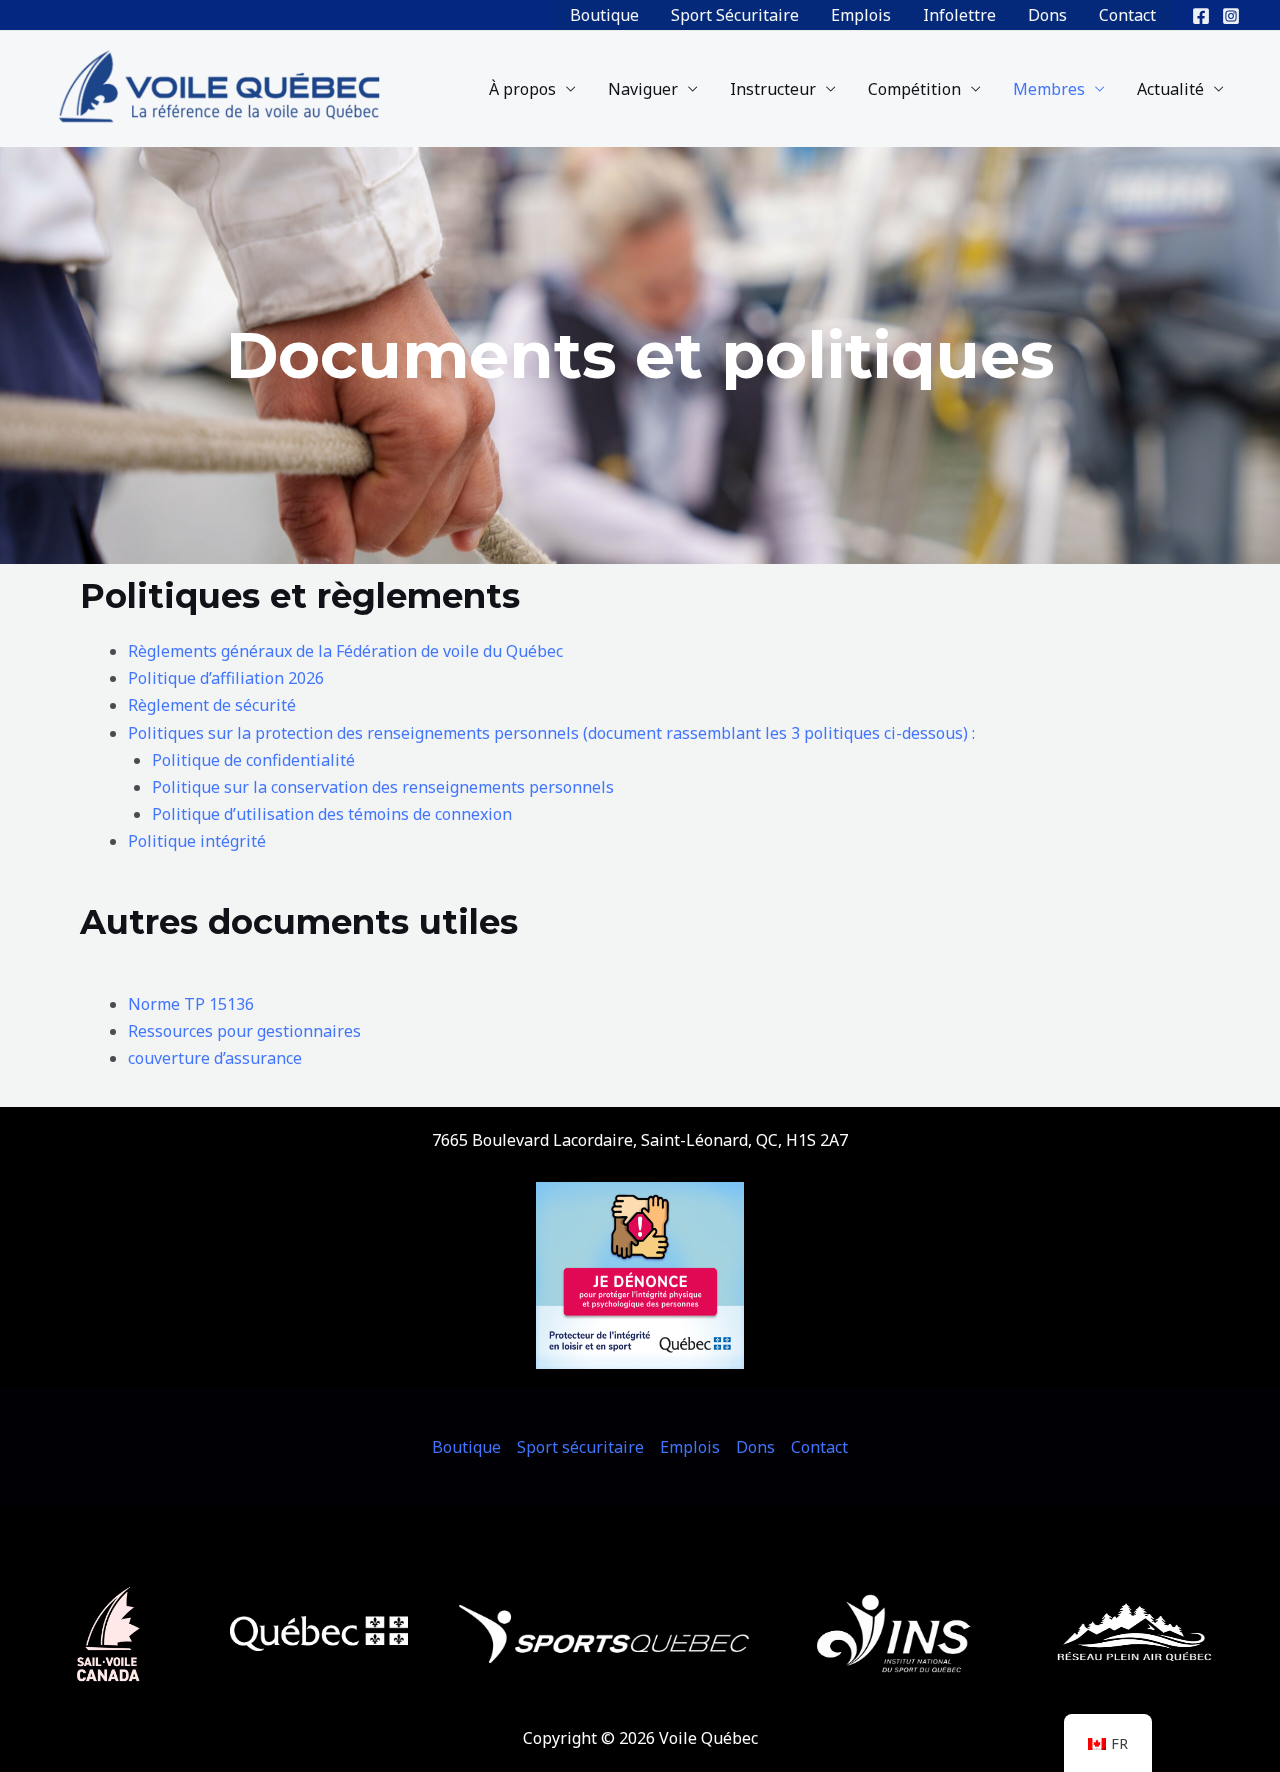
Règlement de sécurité (212, 705)
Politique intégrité (197, 841)
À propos (522, 89)
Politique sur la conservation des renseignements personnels (383, 787)
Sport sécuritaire (580, 1447)
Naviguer (643, 89)
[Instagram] (1231, 16)
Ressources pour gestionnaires (244, 1031)
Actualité (1170, 89)
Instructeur (773, 89)
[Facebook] (1201, 16)
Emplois (861, 15)
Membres (1049, 89)
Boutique (604, 15)
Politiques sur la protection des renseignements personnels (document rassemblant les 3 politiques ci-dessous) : (551, 733)
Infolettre (959, 15)
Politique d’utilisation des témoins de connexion (332, 814)
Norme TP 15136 (191, 1004)
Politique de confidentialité (255, 760)
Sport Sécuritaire (735, 15)
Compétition (914, 89)
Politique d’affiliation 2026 (226, 678)
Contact (1127, 15)
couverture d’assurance (215, 1058)
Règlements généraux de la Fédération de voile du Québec (345, 651)
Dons (1047, 15)
